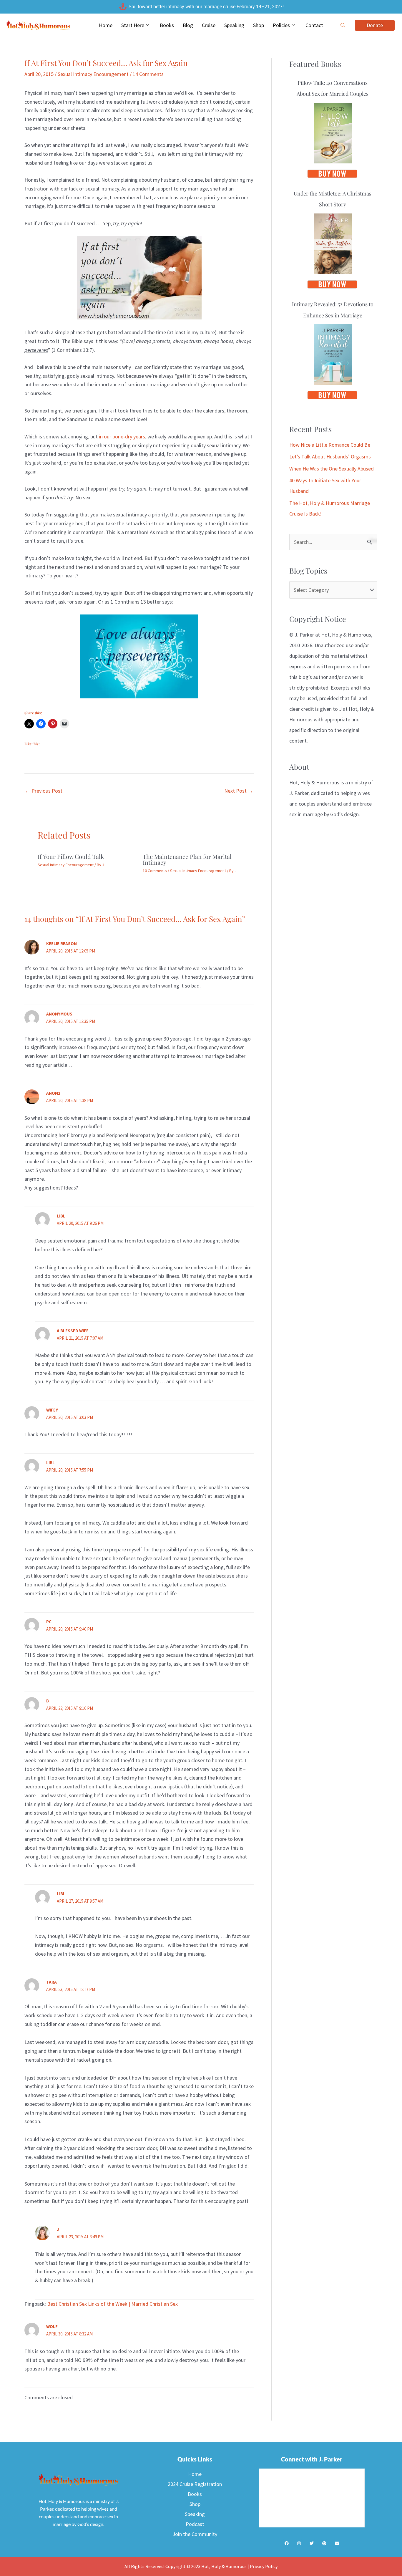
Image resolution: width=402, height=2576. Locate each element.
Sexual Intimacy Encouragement (93, 74)
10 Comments (155, 871)
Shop (259, 25)
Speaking (234, 25)
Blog (188, 25)
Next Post (239, 791)
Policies (281, 25)
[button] (343, 25)
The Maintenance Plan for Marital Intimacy (187, 859)
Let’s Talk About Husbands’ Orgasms (330, 457)
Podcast (195, 2524)
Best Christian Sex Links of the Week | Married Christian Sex (112, 2304)
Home (106, 25)
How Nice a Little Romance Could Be (330, 445)
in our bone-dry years (122, 436)
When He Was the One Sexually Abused (332, 469)
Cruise (209, 25)
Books (167, 25)
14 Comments (148, 74)
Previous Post (44, 791)
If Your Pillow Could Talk (71, 856)
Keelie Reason (62, 944)
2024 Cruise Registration (195, 2484)
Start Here (133, 25)
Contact (314, 25)
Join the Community (195, 2534)
